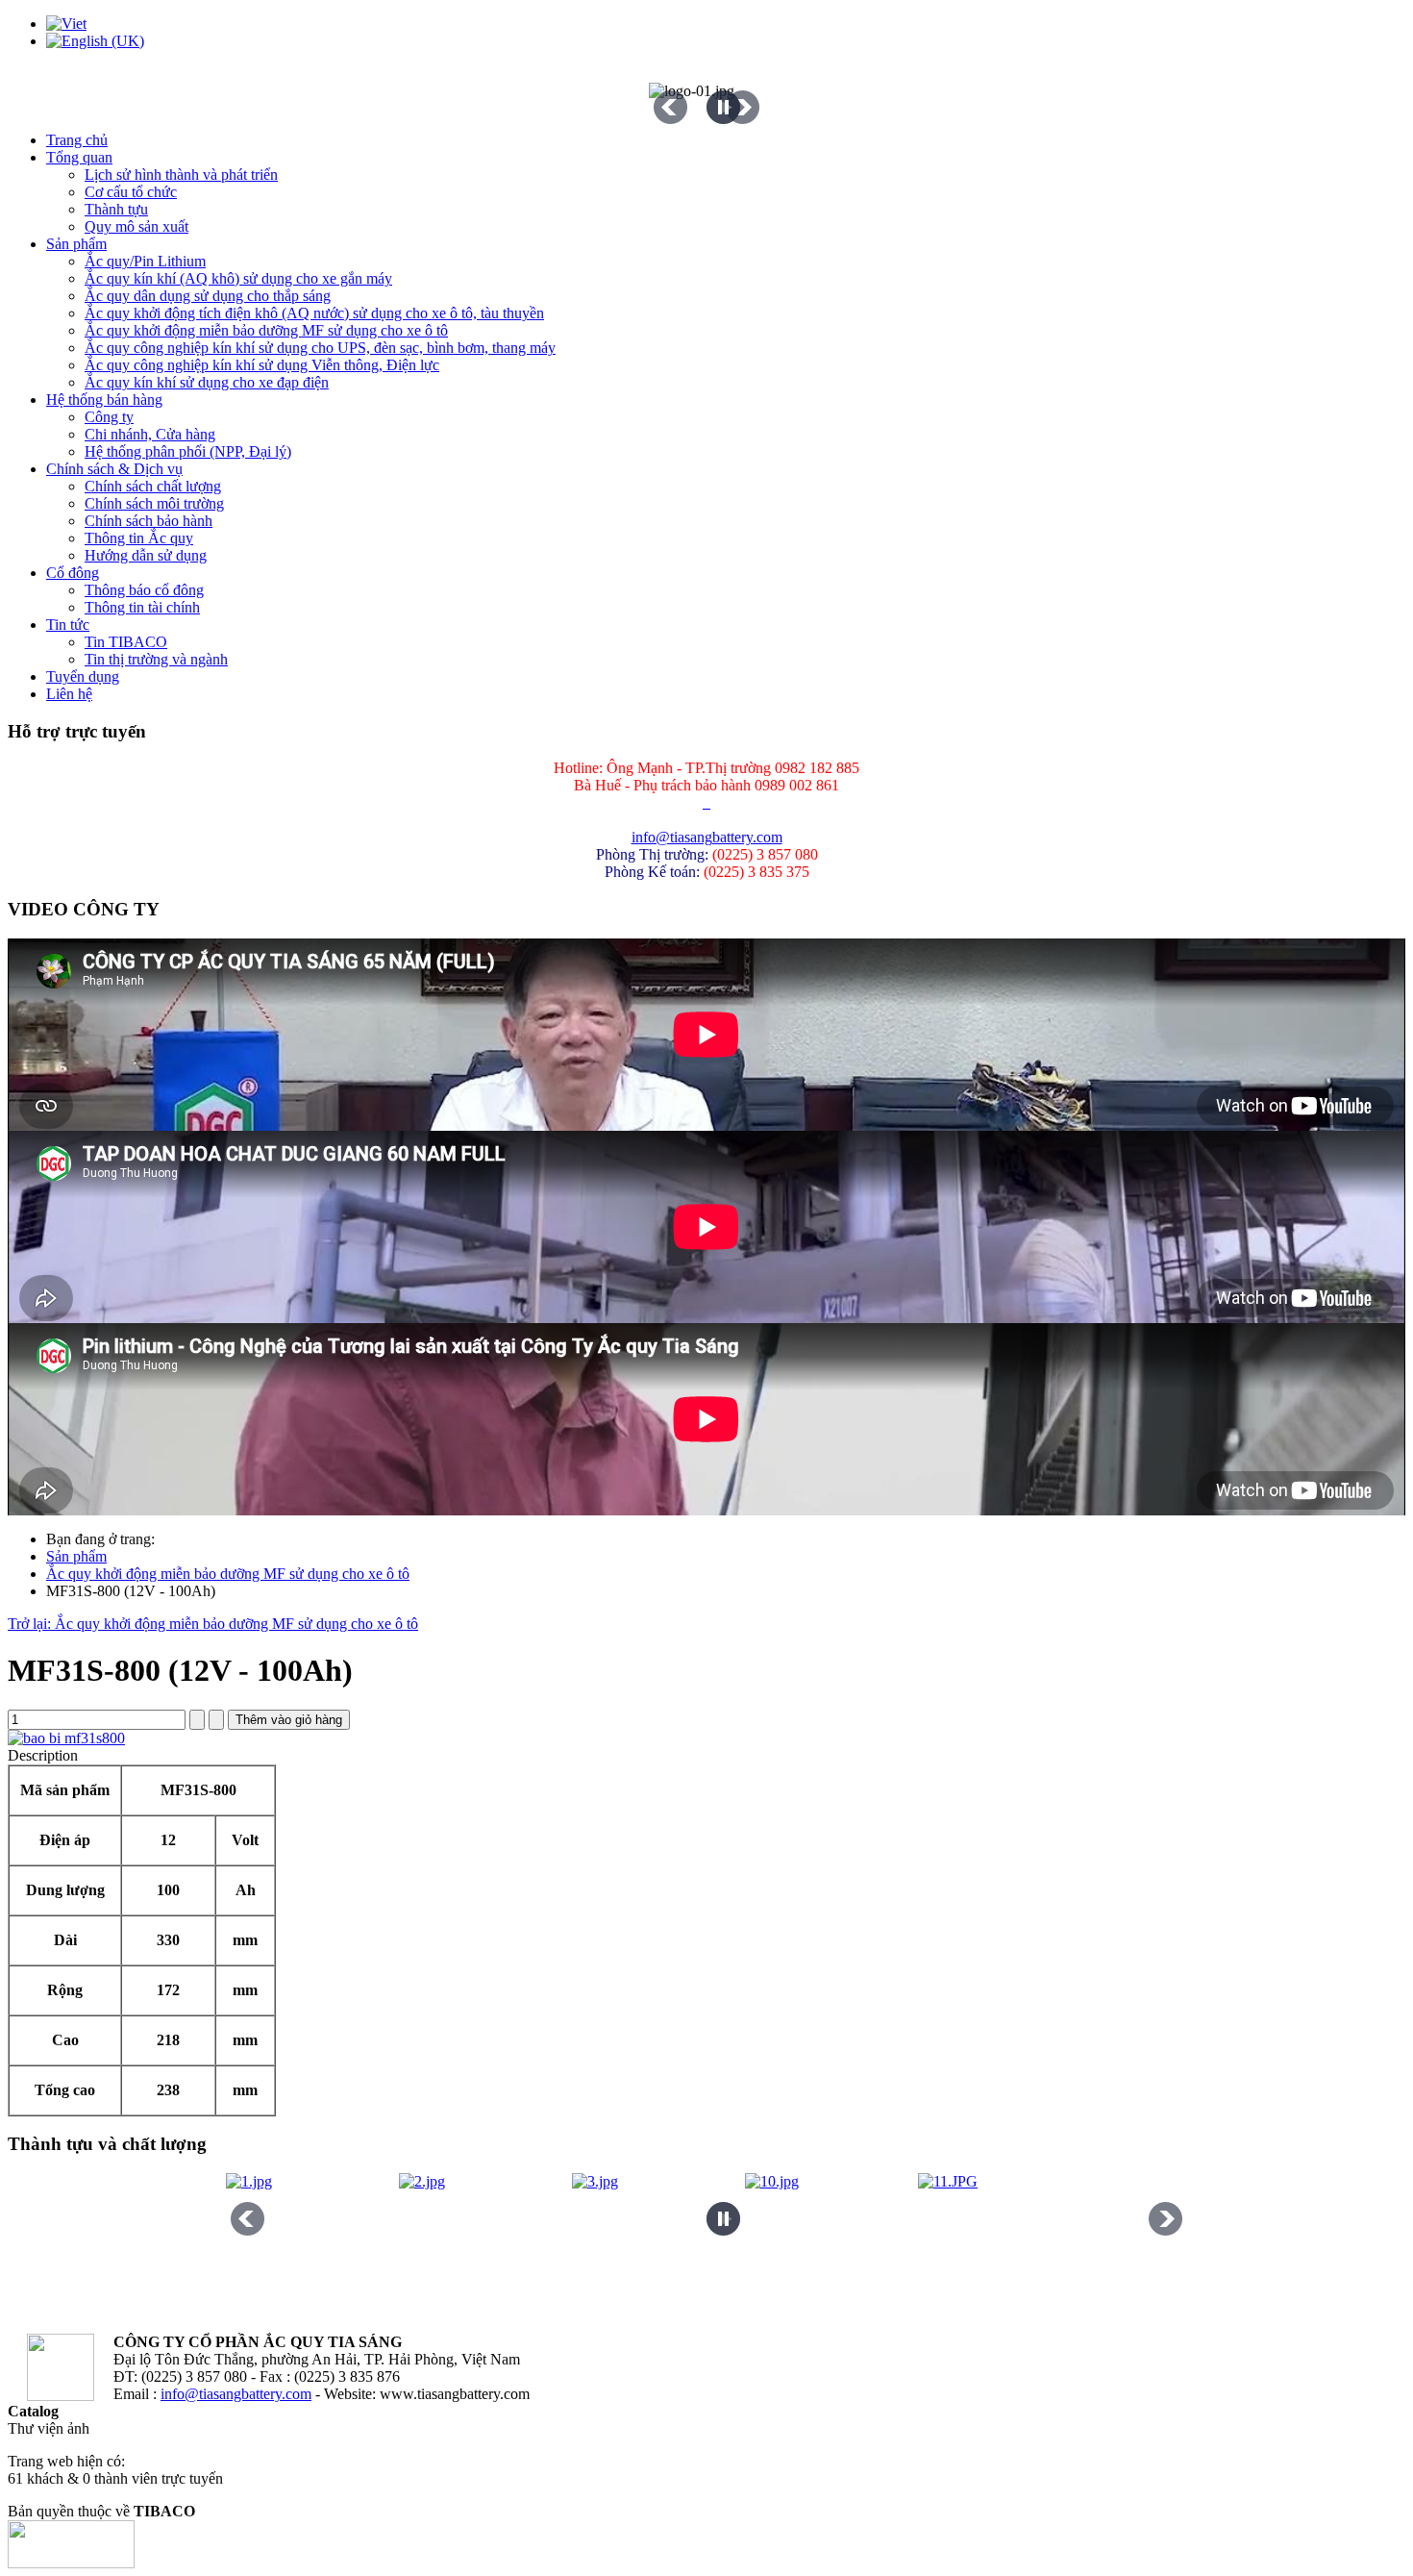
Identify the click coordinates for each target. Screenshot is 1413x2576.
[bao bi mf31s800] (66, 1738)
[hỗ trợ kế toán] (705, 802)
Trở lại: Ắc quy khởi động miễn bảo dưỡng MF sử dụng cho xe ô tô (213, 1624)
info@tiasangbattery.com (707, 837)
